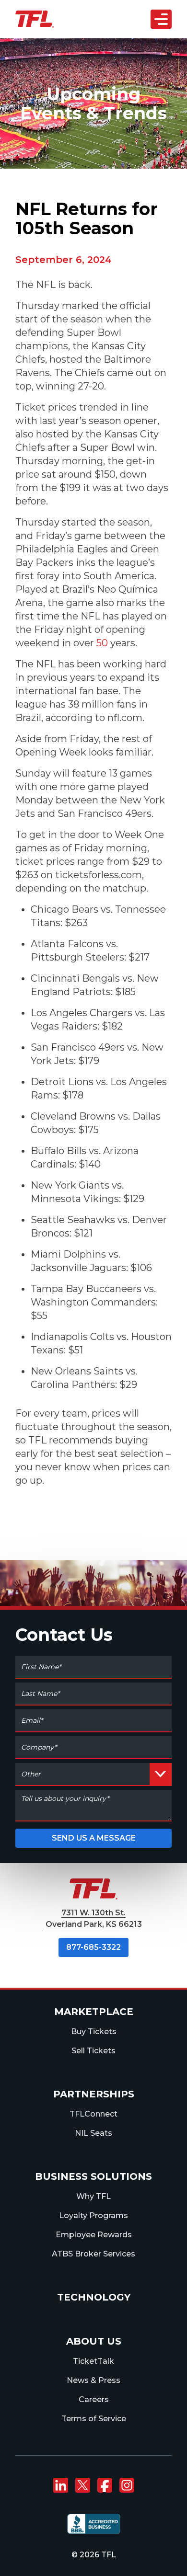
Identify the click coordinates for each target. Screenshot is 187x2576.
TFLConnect (93, 2114)
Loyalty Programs (93, 2215)
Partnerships (94, 2094)
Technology (94, 2297)
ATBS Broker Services (93, 2254)
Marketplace (94, 2012)
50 (102, 643)
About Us (94, 2341)
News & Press (93, 2380)
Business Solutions (93, 2176)
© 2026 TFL (94, 2555)
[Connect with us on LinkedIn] (60, 2485)
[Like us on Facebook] (105, 2485)
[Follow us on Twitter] (82, 2485)
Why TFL (93, 2196)
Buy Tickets (94, 2032)
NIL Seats (93, 2133)
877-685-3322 (93, 1947)
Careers (94, 2399)
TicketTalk (93, 2361)
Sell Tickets (93, 2051)
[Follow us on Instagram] (127, 2485)
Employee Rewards (94, 2235)
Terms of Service (94, 2419)
